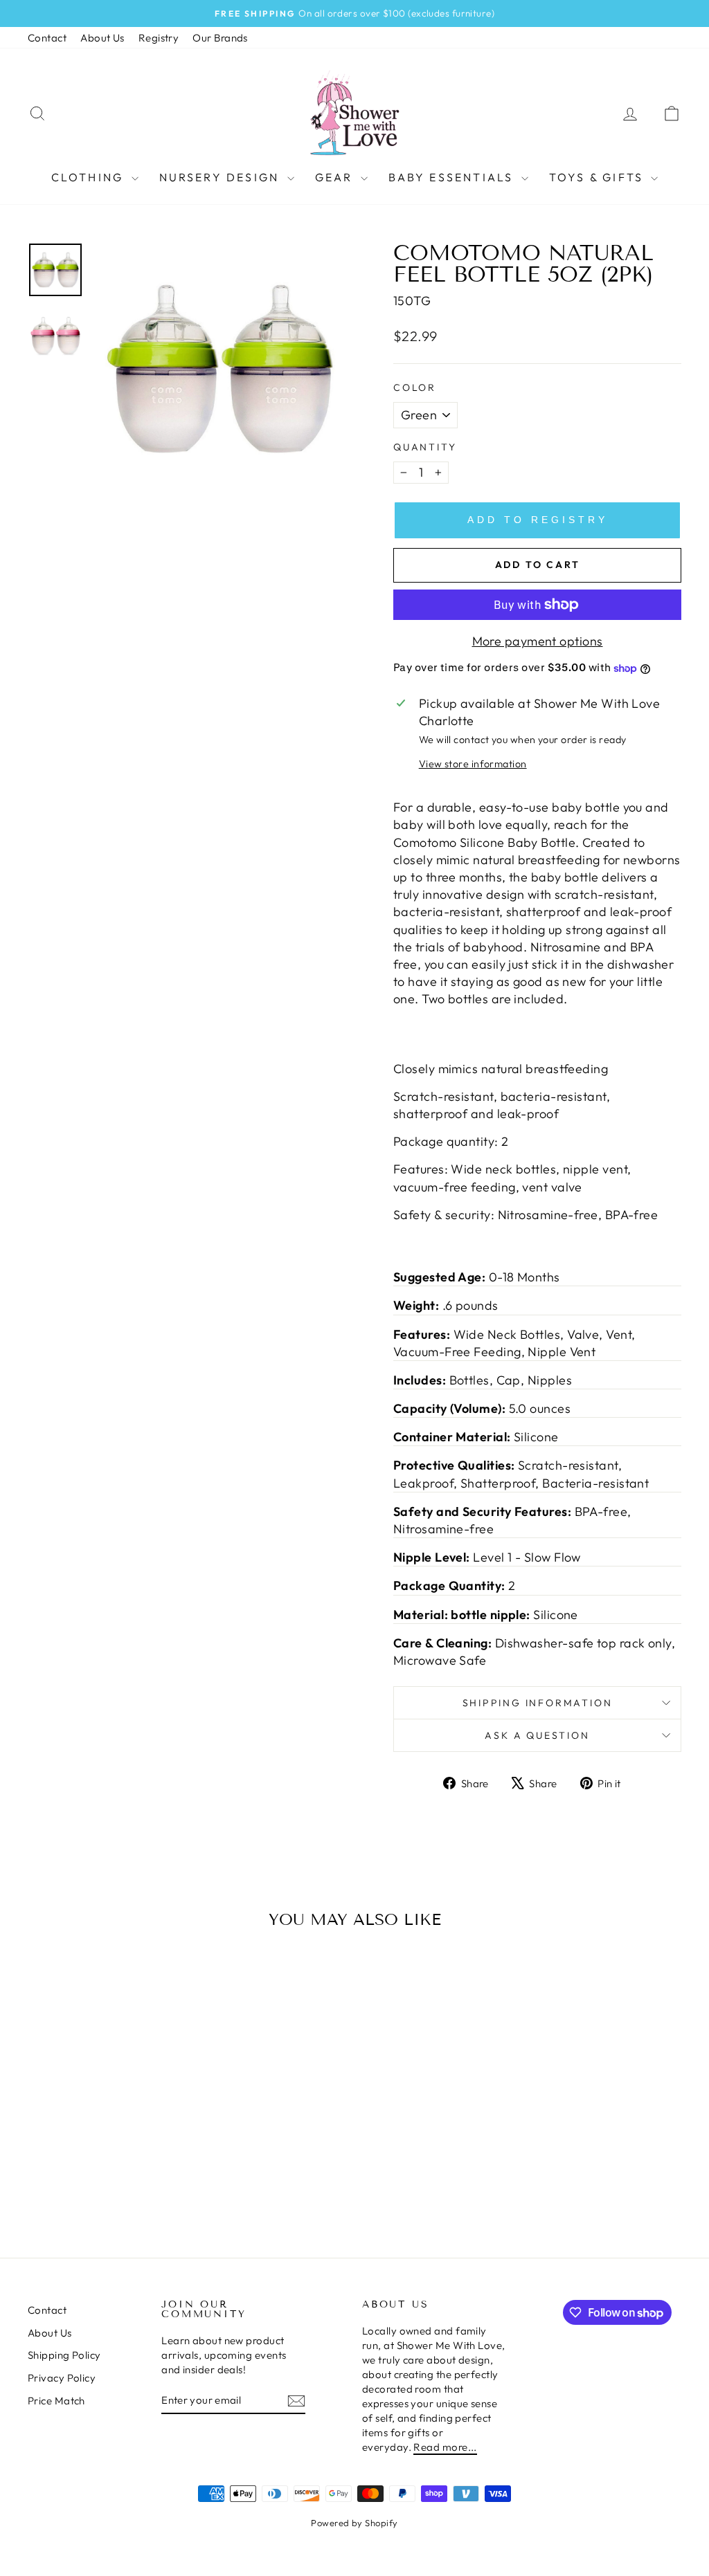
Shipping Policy (64, 2355)
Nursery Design (222, 177)
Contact (47, 38)
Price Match (56, 2401)
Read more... (445, 2447)
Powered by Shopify (354, 2523)
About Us (102, 38)
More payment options (538, 641)
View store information (473, 764)
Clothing (90, 177)
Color (415, 387)
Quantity (425, 447)
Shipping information (538, 1703)
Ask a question (537, 1735)
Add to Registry (538, 520)
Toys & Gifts (599, 177)
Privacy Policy (62, 2378)
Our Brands (220, 38)
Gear (336, 177)
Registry (159, 38)
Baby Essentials (453, 177)
